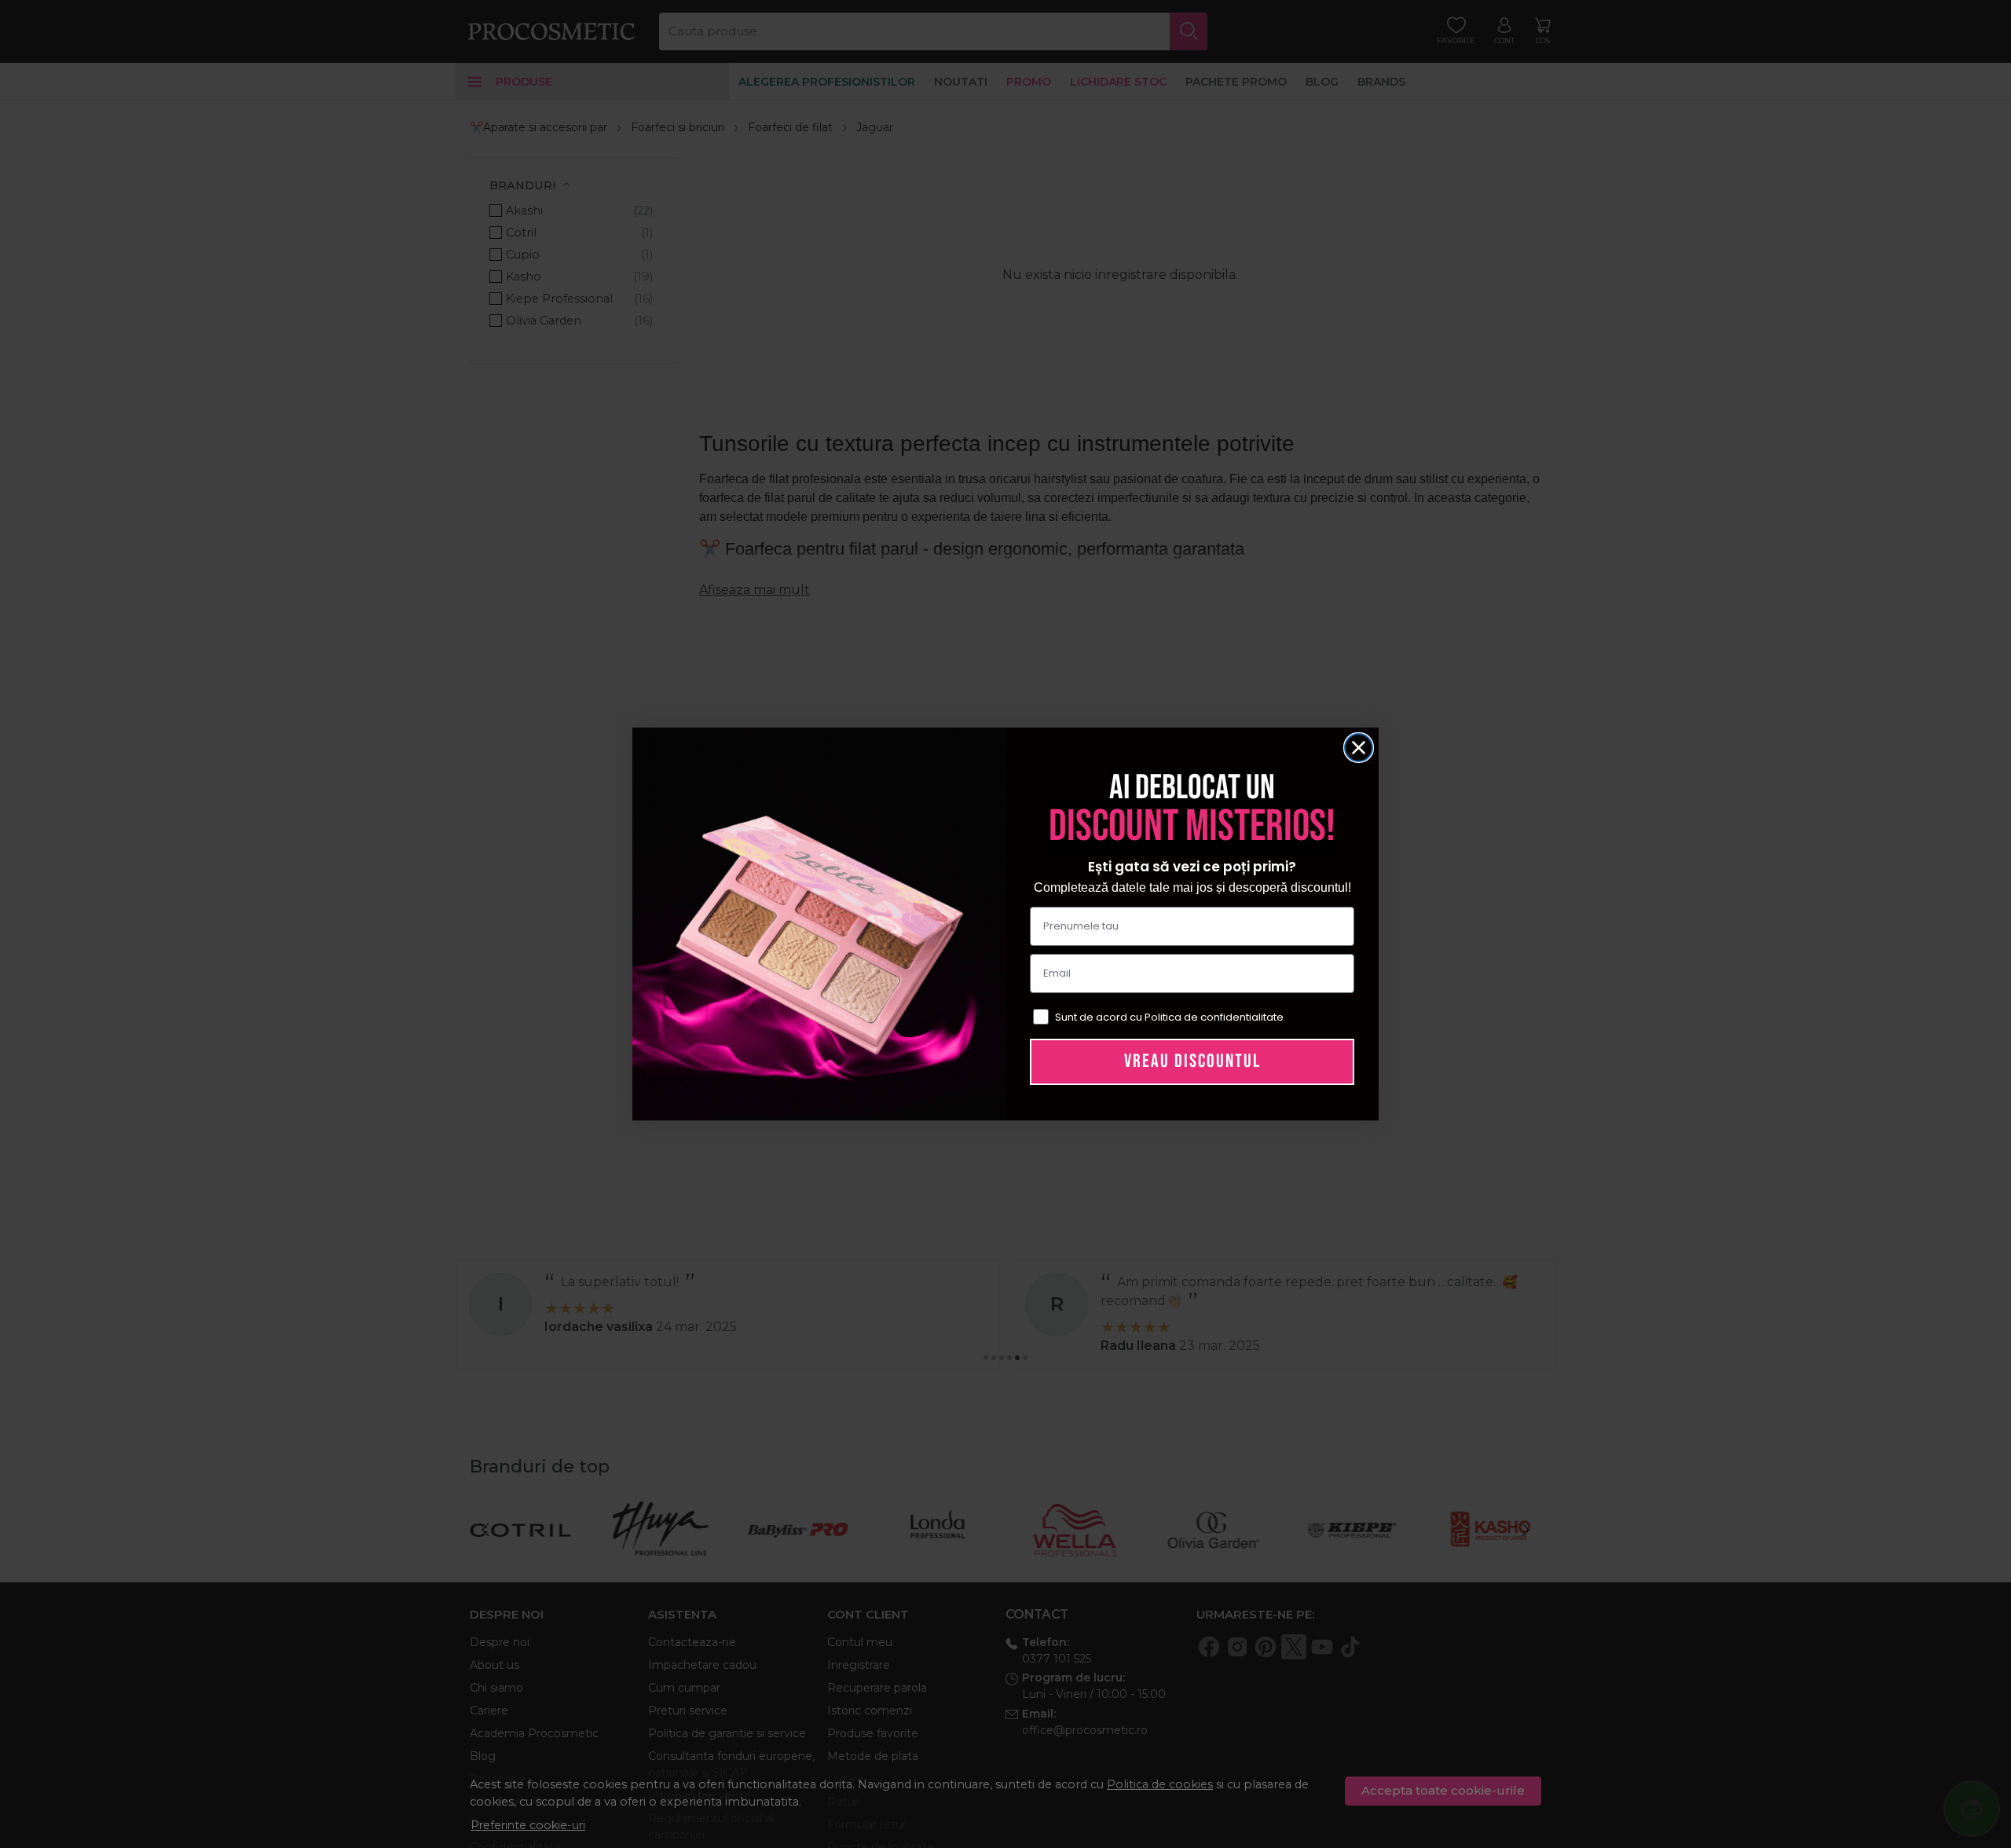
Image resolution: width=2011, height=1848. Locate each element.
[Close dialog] (1359, 748)
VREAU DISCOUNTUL (1192, 1061)
